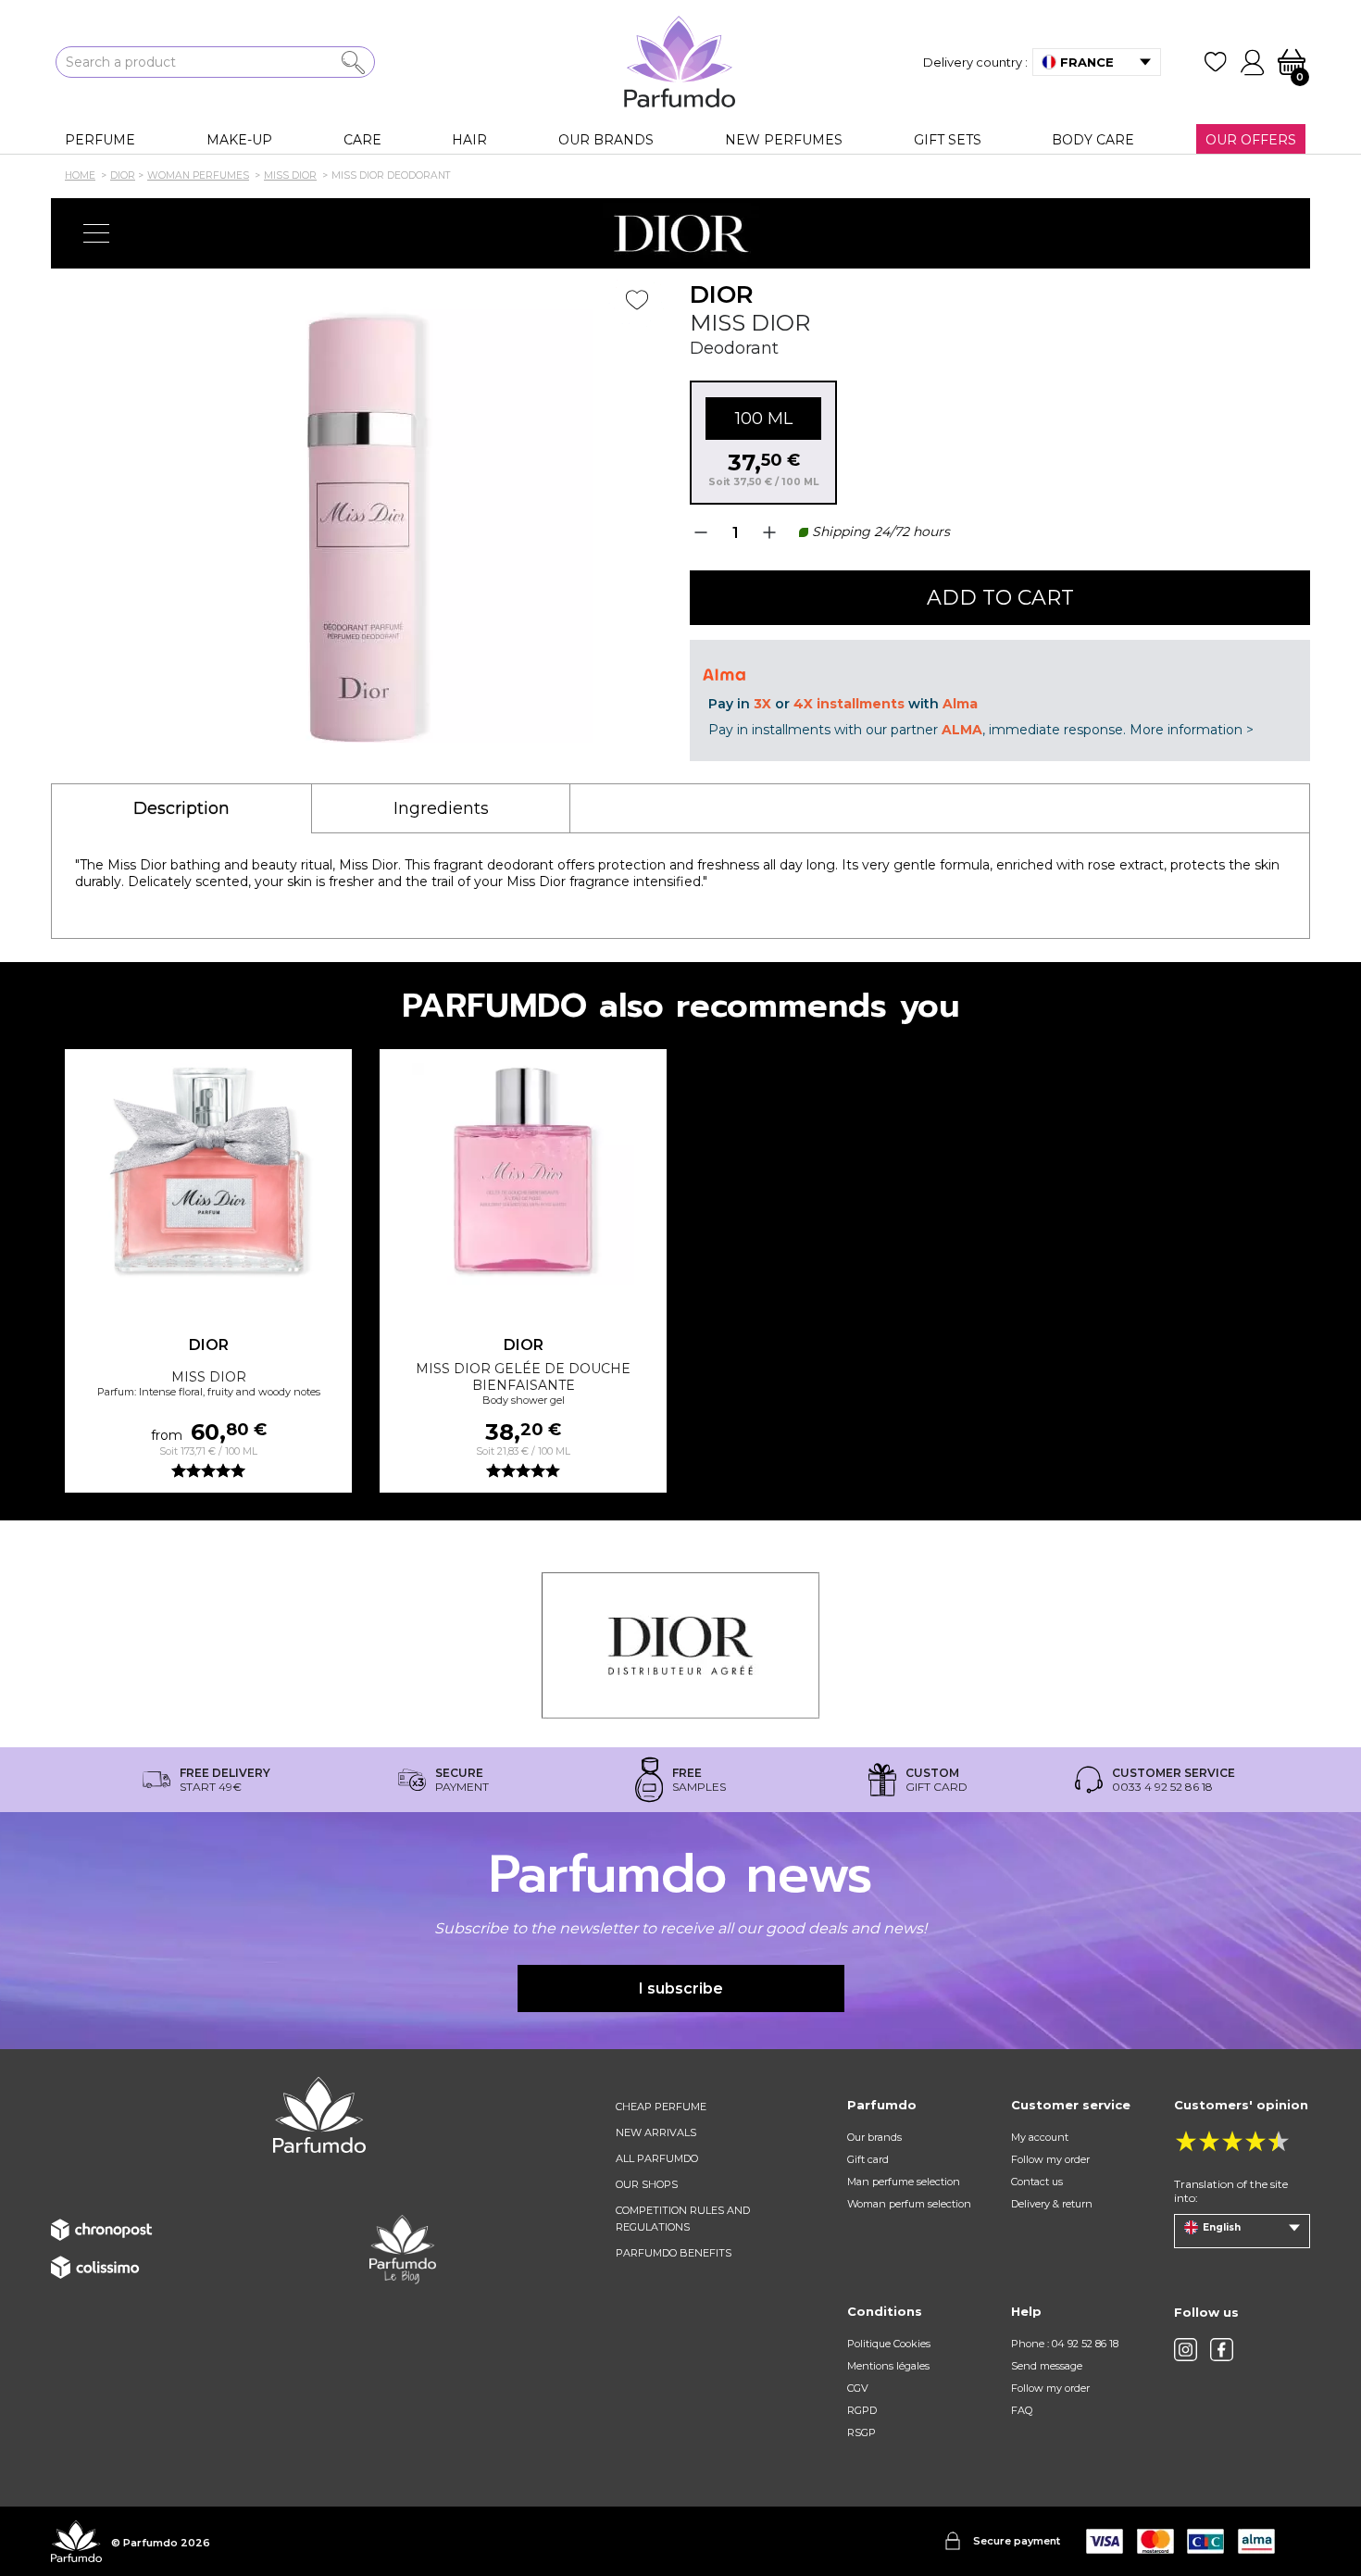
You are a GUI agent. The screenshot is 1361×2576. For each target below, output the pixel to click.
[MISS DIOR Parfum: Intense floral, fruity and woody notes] (208, 1174)
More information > (1192, 730)
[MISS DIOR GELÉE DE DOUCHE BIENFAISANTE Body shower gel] (523, 1174)
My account (1040, 2137)
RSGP (862, 2432)
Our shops (647, 2184)
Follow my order (1050, 2159)
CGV (858, 2388)
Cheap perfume (661, 2107)
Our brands (874, 2137)
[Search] (353, 63)
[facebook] (1222, 2350)
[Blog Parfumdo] (403, 2248)
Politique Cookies (889, 2344)
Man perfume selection (904, 2182)
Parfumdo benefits (674, 2253)
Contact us (1037, 2182)
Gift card (868, 2159)
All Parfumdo (657, 2158)
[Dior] (680, 233)
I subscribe (681, 1988)
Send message (1047, 2366)
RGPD (862, 2410)
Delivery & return (1052, 2204)
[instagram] (1186, 2350)
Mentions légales (888, 2366)
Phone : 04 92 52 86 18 (1065, 2344)
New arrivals (656, 2132)
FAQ (1022, 2410)
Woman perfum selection (909, 2204)
